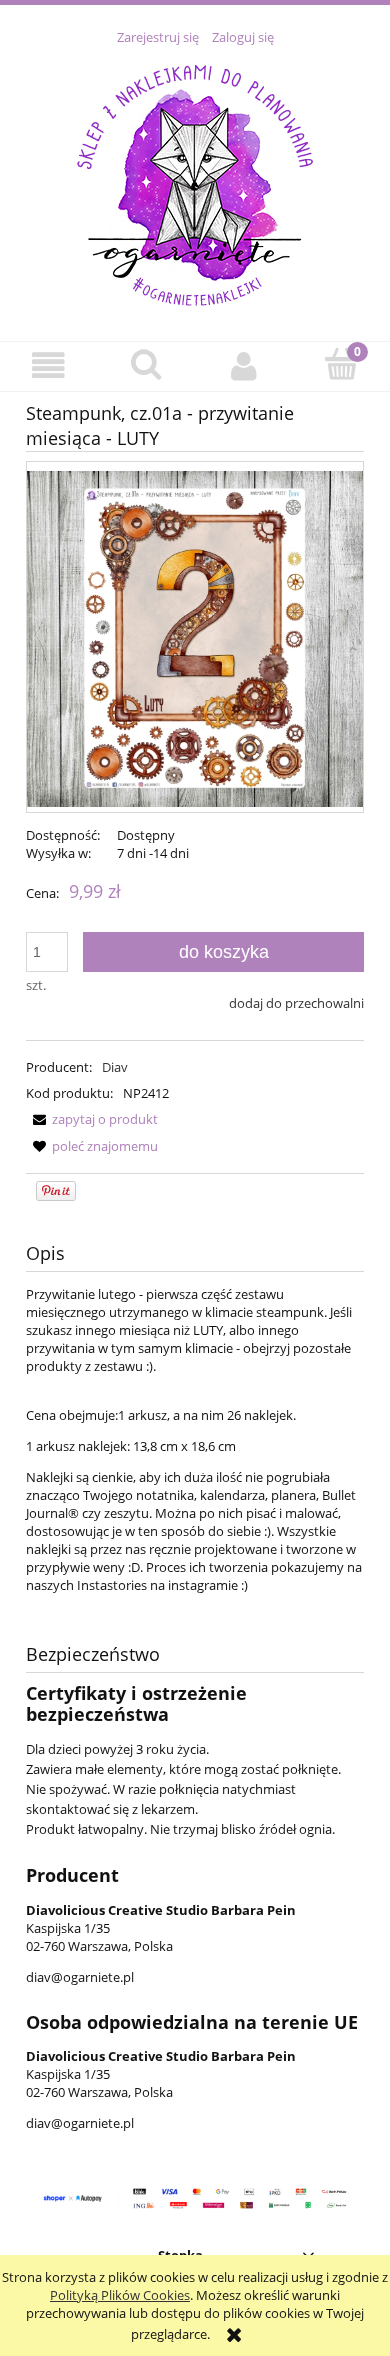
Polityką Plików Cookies (120, 2295)
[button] (49, 365)
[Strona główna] (195, 182)
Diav (115, 1067)
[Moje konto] (244, 365)
